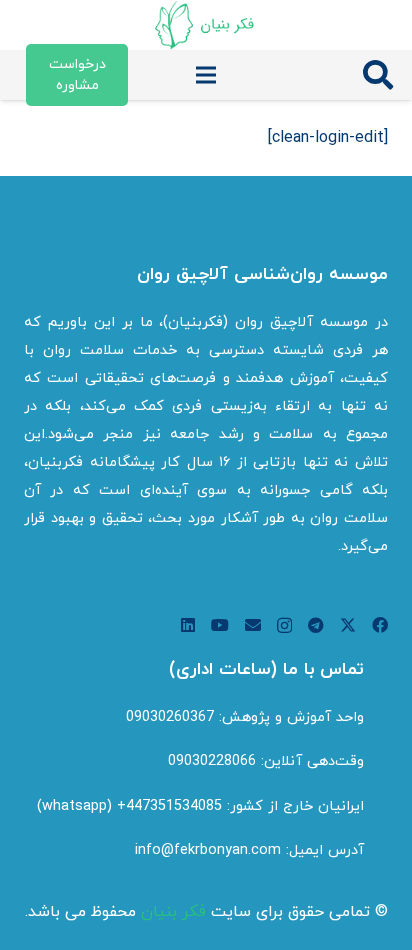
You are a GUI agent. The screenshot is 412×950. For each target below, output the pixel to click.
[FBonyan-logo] (205, 25)
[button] (378, 75)
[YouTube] (220, 625)
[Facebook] (380, 625)
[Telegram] (316, 625)
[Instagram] (284, 626)
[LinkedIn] (188, 625)
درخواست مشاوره (77, 75)
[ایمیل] (253, 625)
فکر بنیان (173, 912)
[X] (348, 625)
